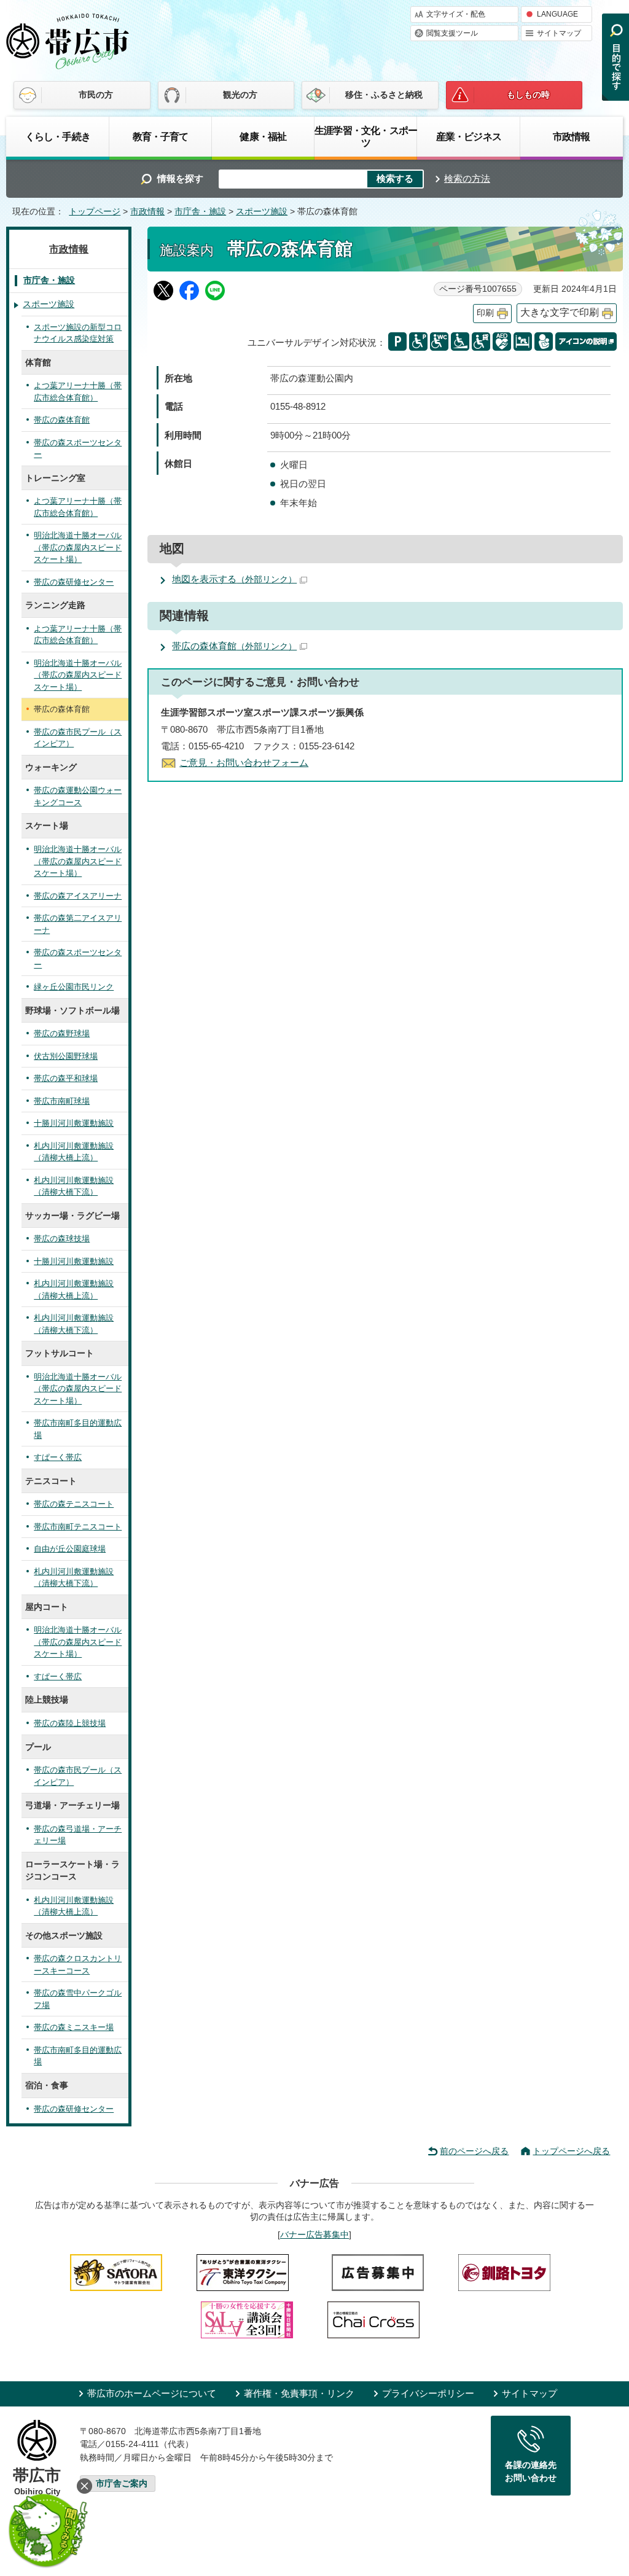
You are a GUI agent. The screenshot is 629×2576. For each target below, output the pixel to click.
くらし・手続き (58, 136)
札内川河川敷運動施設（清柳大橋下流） (74, 1186)
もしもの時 (528, 95)
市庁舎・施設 (200, 212)
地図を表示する (234, 579)
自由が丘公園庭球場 (70, 1549)
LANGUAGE (557, 14)
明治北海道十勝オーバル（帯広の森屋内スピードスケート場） (78, 547)
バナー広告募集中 (314, 2234)
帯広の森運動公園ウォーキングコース (78, 796)
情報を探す (180, 178)
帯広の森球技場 (62, 1239)
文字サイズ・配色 (456, 14)
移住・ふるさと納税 (384, 95)
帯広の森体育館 (234, 646)
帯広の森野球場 (62, 1033)
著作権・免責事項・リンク (299, 2393)
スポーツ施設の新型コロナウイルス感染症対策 (78, 333)
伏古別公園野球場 (66, 1056)
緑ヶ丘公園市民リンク (74, 987)
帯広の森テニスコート (74, 1504)
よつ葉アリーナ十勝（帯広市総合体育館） (78, 392)
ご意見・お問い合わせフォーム (244, 763)
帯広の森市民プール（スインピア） (78, 738)
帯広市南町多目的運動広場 (78, 1429)
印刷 (485, 313)
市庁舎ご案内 (122, 2484)
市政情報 (572, 136)
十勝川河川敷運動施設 (74, 1123)
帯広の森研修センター (74, 582)
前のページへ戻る (474, 2151)
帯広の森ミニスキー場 (74, 2027)
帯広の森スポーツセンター (78, 449)
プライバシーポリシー (428, 2393)
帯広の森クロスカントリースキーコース (78, 1965)
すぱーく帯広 (58, 1457)
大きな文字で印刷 (560, 312)
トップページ (95, 212)
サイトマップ (559, 33)
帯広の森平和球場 (66, 1078)
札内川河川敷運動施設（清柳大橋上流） (74, 1152)
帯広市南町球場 (62, 1101)
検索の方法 (467, 178)
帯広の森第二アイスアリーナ (78, 924)
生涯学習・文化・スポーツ (366, 136)
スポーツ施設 (262, 212)
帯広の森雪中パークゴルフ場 (78, 1999)
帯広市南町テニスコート (78, 1527)
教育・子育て (161, 136)
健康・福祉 (263, 136)
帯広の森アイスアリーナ (78, 896)
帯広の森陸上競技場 (70, 1723)
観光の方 (240, 95)
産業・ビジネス (469, 136)
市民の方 (96, 95)
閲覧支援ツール (452, 33)
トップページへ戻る (571, 2151)
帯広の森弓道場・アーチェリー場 (78, 1835)
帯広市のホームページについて (152, 2393)
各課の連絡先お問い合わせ (531, 2472)
